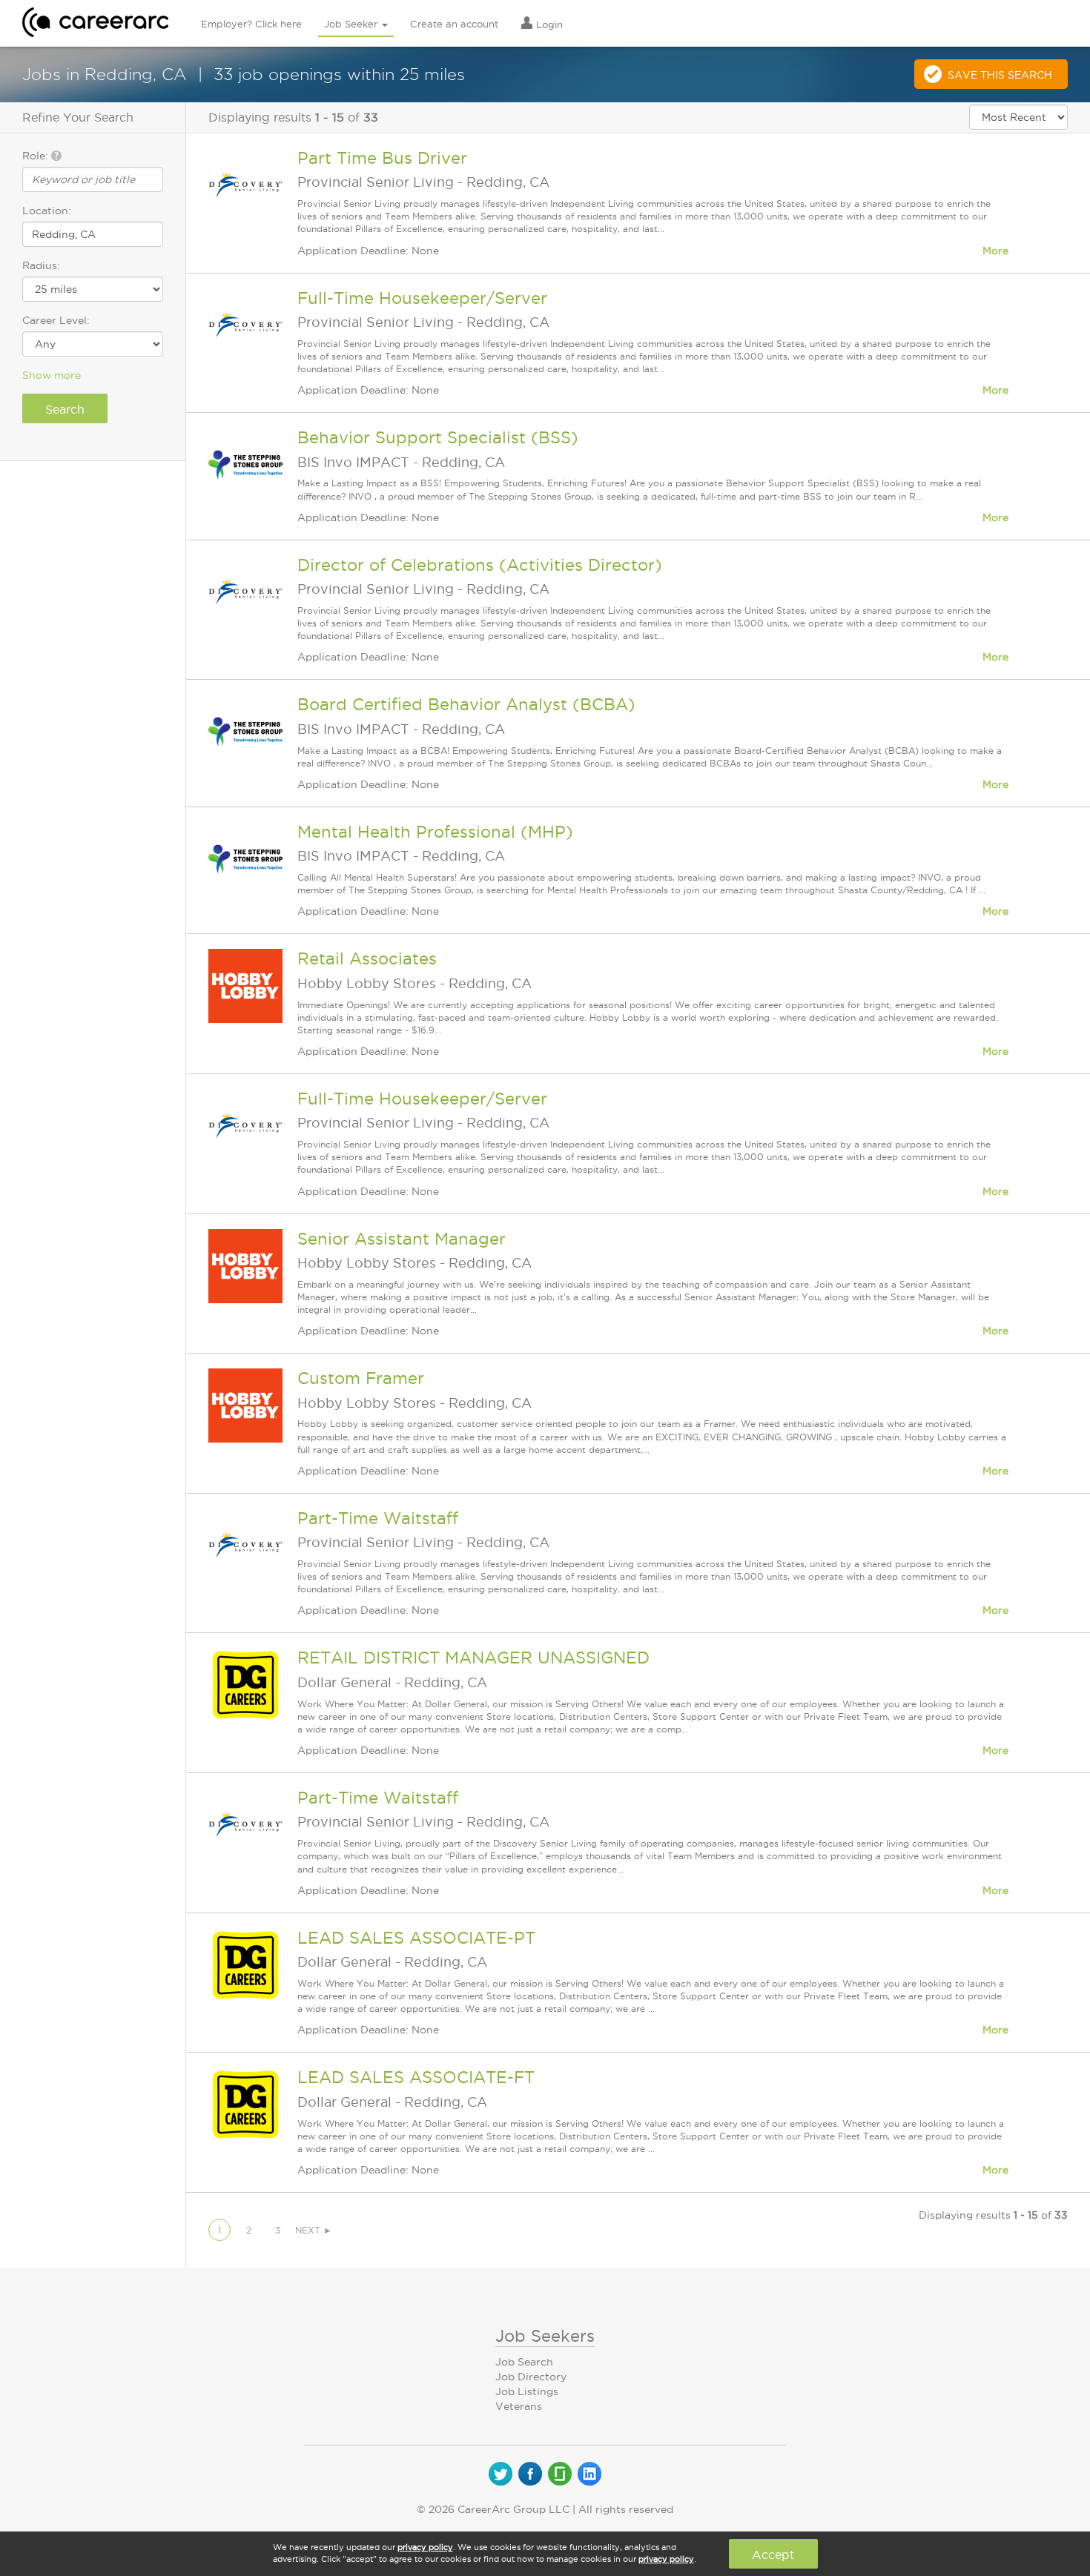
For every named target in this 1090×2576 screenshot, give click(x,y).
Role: (37, 156)
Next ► (314, 2230)
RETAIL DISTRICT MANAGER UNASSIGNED (473, 1658)
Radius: (41, 265)
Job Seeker (352, 24)
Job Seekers (545, 2336)
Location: (47, 211)
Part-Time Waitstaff (378, 1518)
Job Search (524, 2362)
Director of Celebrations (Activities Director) (480, 565)
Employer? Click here (251, 24)
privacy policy (425, 2547)
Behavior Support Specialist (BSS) (438, 437)
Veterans (519, 2406)
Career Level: (56, 320)
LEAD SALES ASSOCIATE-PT (416, 1938)
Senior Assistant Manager (402, 1239)
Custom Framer (361, 1378)
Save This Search (1000, 75)
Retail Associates (367, 958)
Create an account (454, 24)
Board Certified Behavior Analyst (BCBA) (466, 704)
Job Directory (531, 2377)
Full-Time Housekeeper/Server (422, 298)
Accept (773, 2555)
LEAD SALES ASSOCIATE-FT (416, 2077)
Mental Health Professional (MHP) (435, 832)
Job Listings (527, 2391)
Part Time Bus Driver (382, 158)
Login (548, 24)
